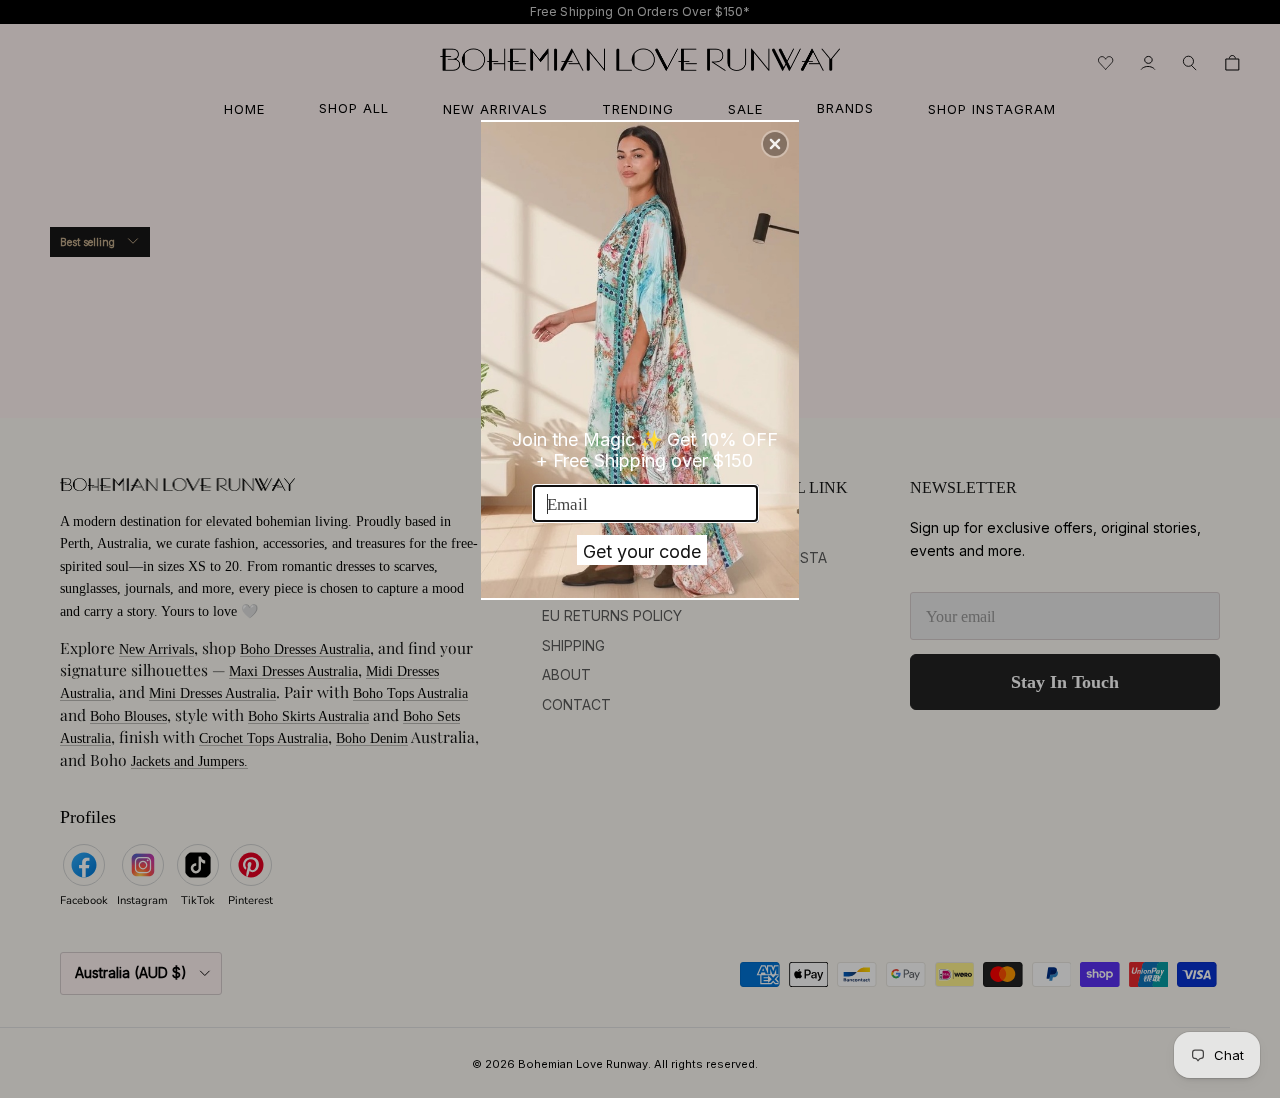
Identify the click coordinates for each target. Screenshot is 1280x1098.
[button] (775, 144)
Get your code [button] (642, 551)
